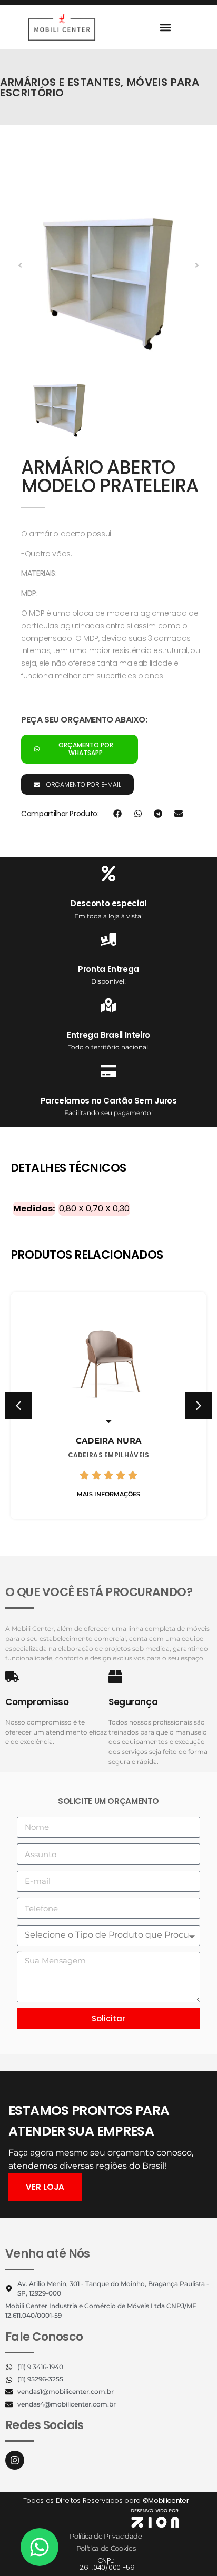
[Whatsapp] (40, 2547)
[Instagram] (15, 2460)
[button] (165, 27)
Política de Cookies (106, 2548)
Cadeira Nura (109, 1441)
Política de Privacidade (106, 2536)
